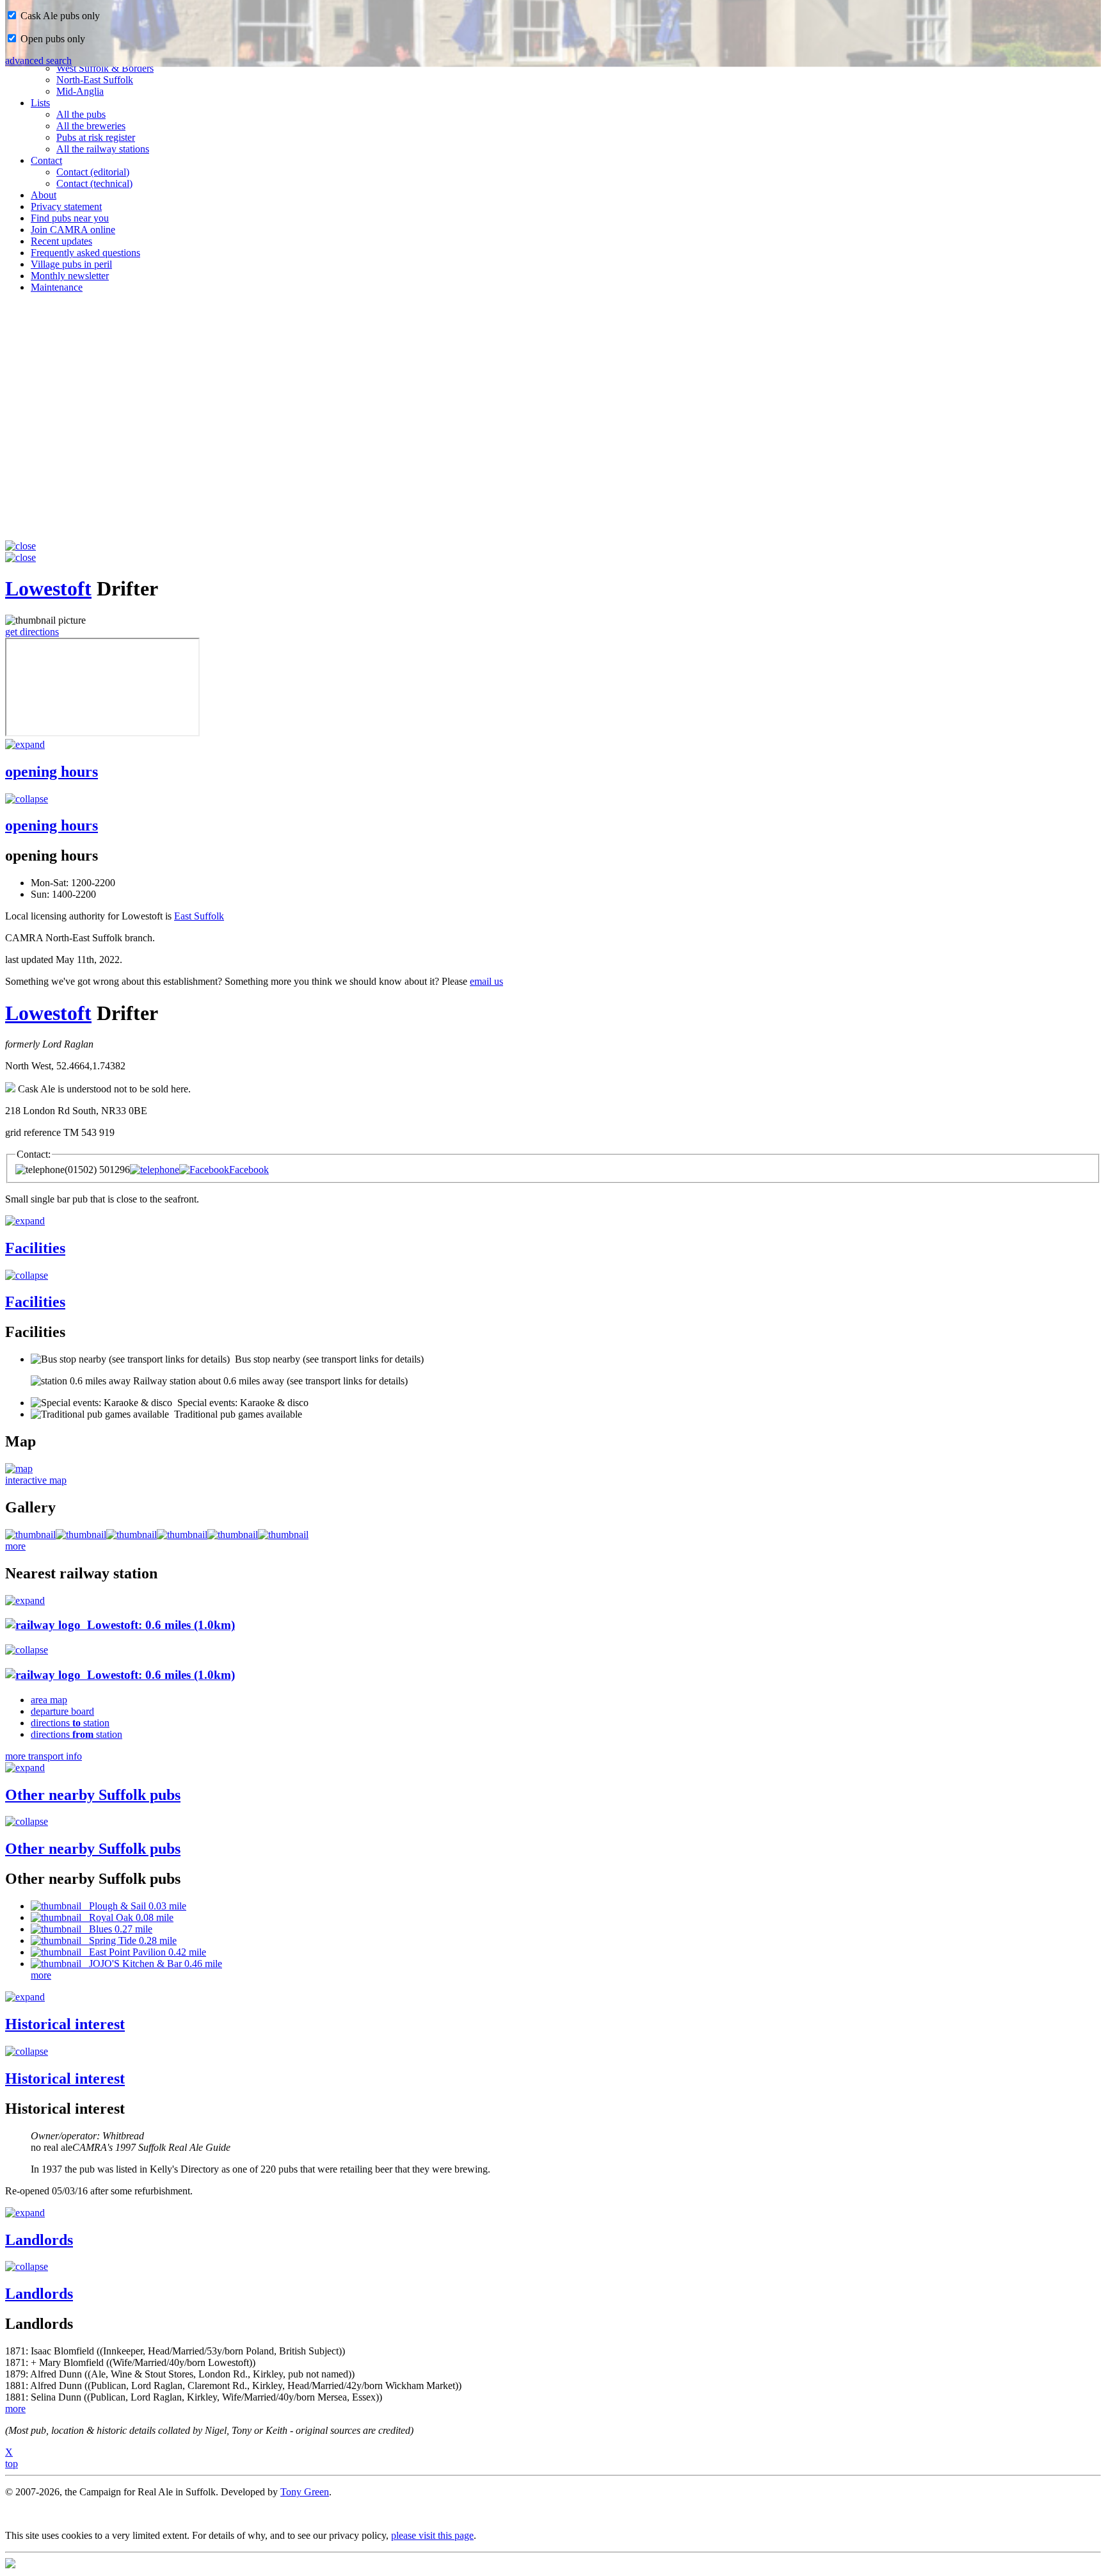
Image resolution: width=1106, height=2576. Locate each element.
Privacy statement (66, 207)
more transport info (44, 1756)
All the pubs (81, 114)
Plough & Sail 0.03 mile (134, 1906)
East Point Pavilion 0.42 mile (144, 1952)
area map (49, 1700)
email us (486, 981)
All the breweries (91, 126)
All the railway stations (103, 149)
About (44, 195)
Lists (40, 103)
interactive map (36, 1480)
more (15, 1546)
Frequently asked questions (85, 253)
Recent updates (61, 241)
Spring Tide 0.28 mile (129, 1940)
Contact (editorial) (93, 172)
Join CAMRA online (73, 230)
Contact (46, 160)
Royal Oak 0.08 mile (127, 1917)
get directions (32, 632)
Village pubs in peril (71, 264)
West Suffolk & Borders (105, 68)
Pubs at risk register (96, 137)
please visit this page (432, 2535)
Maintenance (57, 287)
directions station (70, 1723)
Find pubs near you (70, 218)
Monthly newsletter (70, 276)
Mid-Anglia (80, 91)
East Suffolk (199, 916)
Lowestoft (48, 588)
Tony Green (305, 2492)
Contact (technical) (94, 183)
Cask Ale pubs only (59, 16)
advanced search (38, 61)
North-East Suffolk (95, 80)
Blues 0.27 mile (117, 1929)
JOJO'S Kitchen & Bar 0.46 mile (152, 1964)
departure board (62, 1711)
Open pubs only (52, 39)
